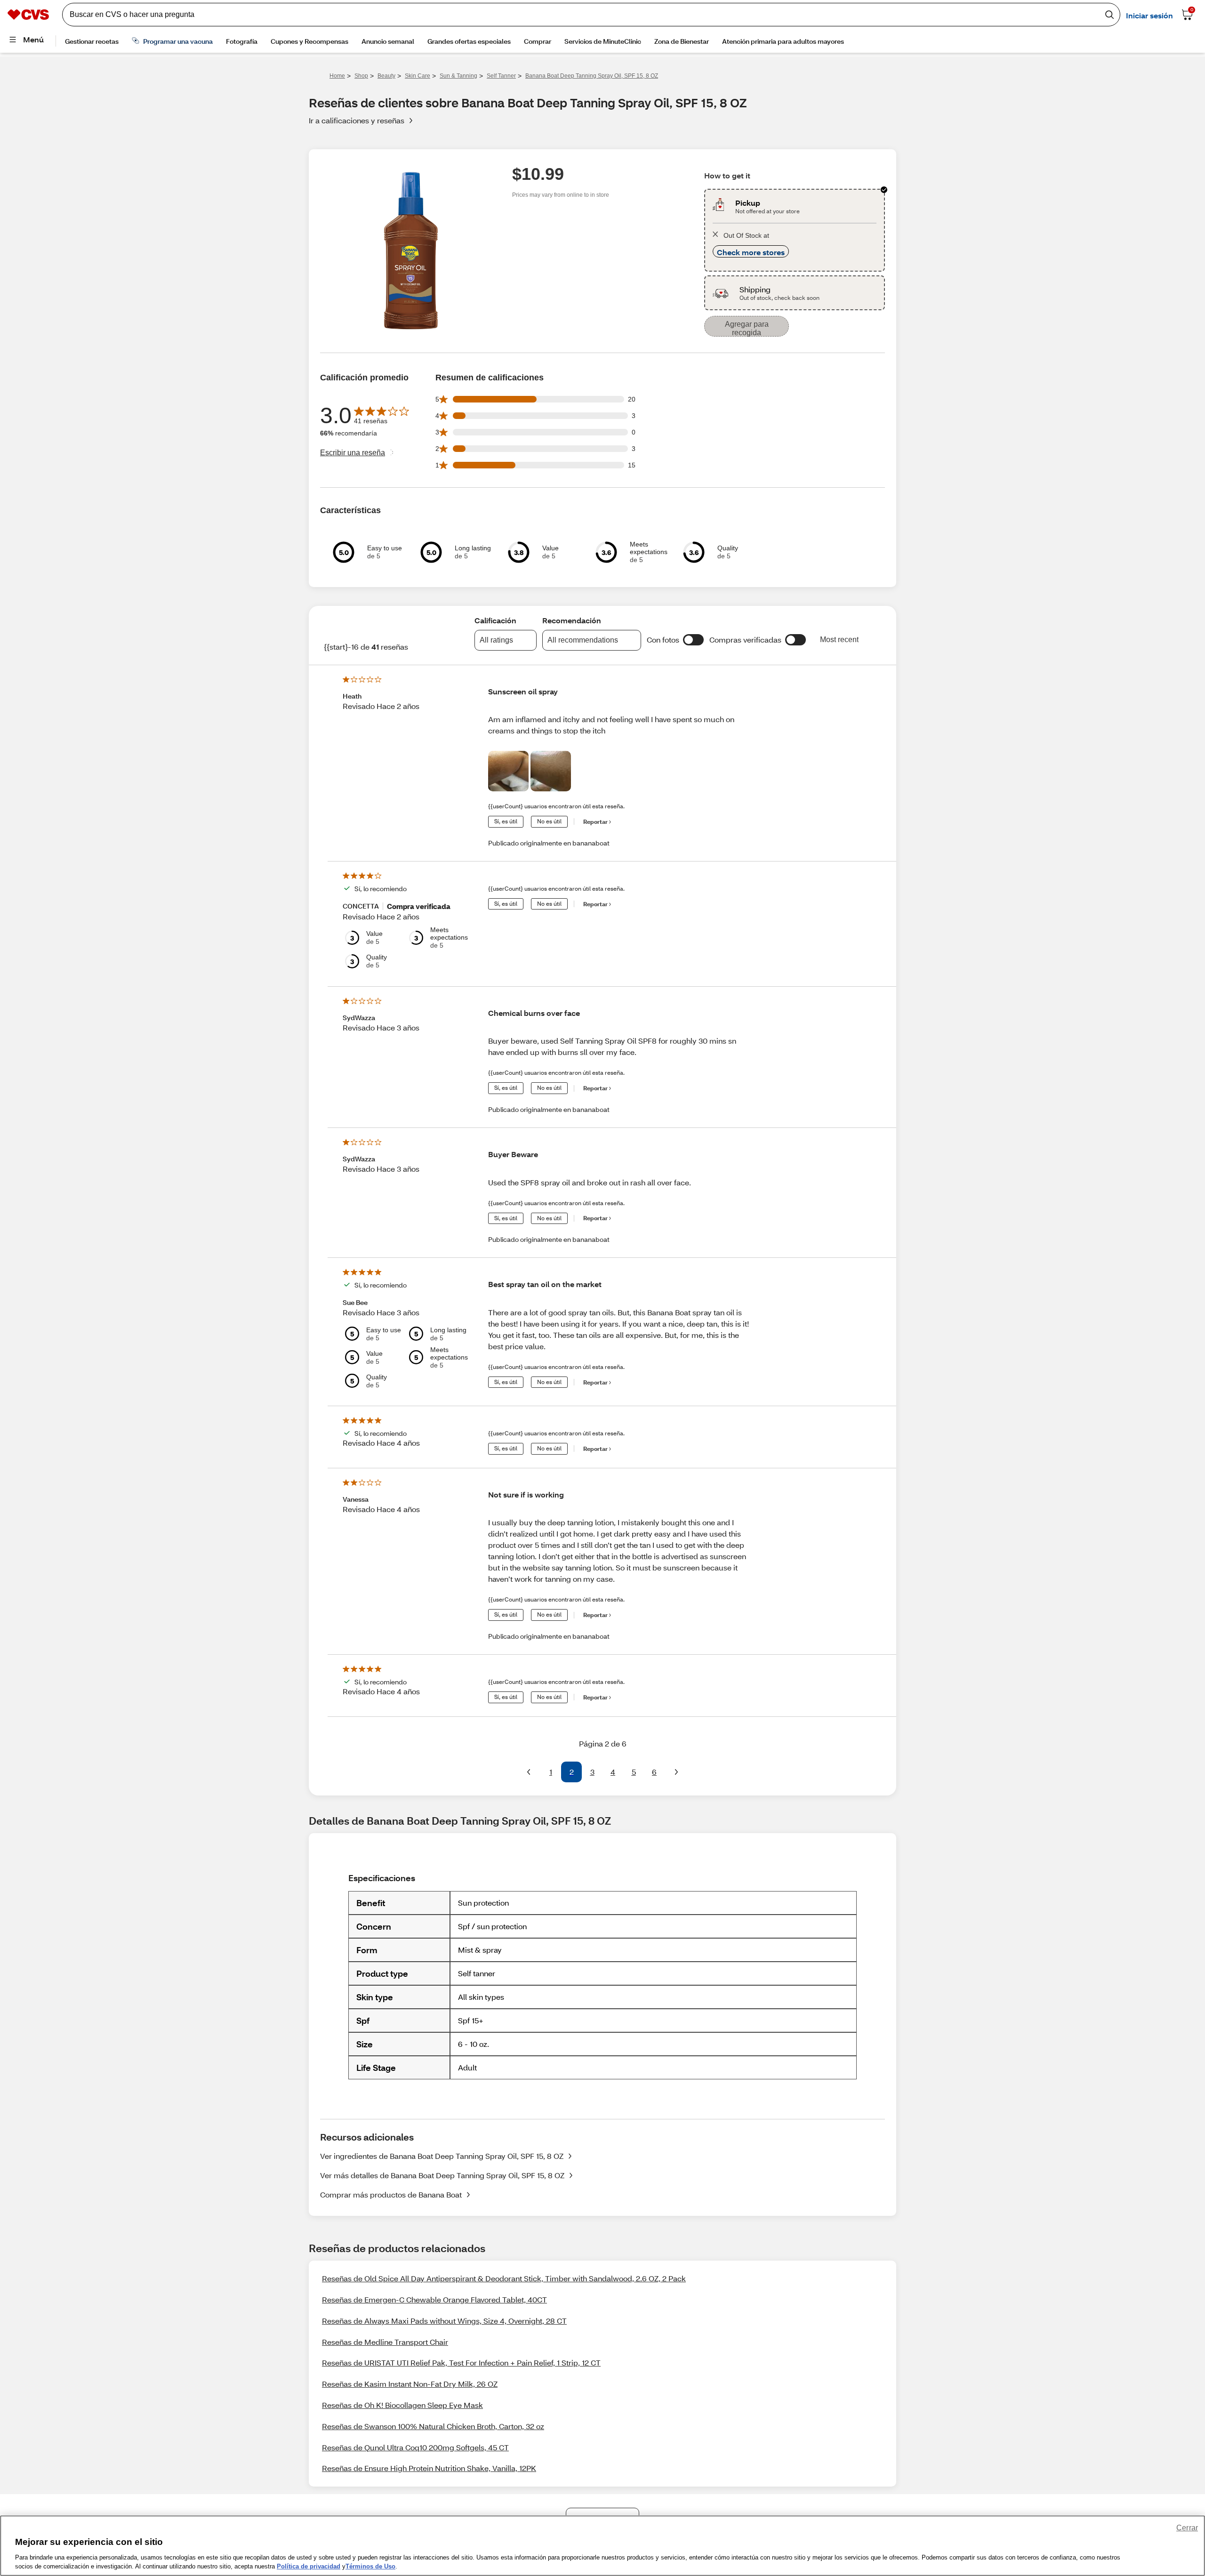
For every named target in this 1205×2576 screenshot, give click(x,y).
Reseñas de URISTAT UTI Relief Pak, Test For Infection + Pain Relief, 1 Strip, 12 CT (461, 2363)
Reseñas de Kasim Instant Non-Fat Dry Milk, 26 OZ (410, 2384)
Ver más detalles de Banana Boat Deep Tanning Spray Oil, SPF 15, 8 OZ (442, 2175)
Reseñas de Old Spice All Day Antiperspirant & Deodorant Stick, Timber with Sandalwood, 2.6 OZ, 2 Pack (504, 2278)
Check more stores (751, 252)
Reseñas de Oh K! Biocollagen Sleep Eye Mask (402, 2405)
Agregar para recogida (747, 328)
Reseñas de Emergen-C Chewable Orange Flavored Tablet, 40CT (434, 2299)
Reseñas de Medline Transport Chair (385, 2342)
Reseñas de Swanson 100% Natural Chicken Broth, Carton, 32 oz (433, 2426)
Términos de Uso (370, 2566)
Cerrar (1187, 2528)
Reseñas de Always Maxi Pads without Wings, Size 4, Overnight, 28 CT (444, 2321)
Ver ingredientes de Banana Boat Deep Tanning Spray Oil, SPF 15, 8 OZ (442, 2156)
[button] (693, 640)
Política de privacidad (309, 2566)
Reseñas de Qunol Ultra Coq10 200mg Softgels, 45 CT (415, 2447)
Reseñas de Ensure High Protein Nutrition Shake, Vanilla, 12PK (429, 2468)
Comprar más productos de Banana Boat (391, 2194)
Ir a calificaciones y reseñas (357, 120)
